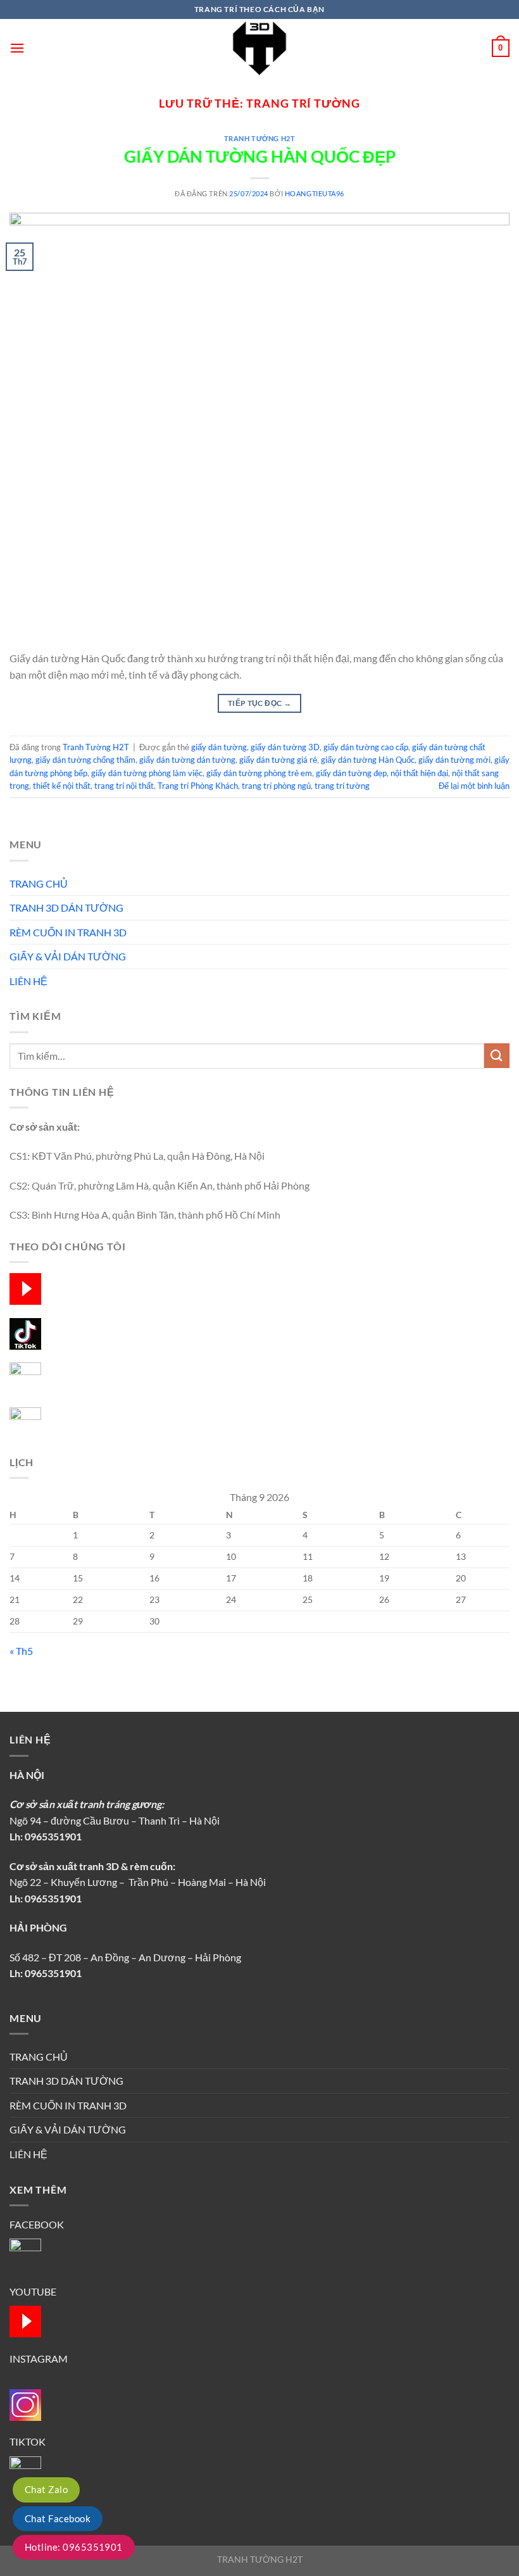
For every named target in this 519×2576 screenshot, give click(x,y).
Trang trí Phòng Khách (198, 786)
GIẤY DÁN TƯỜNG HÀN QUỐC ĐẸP (260, 156)
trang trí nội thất (124, 786)
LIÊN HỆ (28, 981)
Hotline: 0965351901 (74, 2547)
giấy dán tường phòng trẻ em (259, 773)
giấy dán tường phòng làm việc (147, 773)
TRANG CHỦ (39, 883)
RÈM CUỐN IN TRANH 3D (68, 932)
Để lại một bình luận (474, 786)
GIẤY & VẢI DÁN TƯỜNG (68, 956)
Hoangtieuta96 (315, 193)
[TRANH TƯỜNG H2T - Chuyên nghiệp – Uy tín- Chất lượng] (259, 48)
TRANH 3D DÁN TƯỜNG (66, 908)
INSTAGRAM (39, 2359)
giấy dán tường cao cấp (366, 747)
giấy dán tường (219, 747)
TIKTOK (28, 2441)
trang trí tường (342, 786)
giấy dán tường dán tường (187, 760)
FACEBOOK (37, 2224)
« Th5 (21, 1651)
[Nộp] (497, 1056)
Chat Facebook (58, 2518)
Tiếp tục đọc (259, 703)
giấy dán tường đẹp (351, 773)
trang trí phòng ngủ (276, 786)
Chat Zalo (46, 2489)
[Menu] (17, 48)
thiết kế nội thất (62, 786)
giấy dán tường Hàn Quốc (368, 760)
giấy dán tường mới (454, 760)
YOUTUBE (33, 2291)
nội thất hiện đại (419, 773)
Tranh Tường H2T (259, 138)
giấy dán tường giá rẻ (278, 760)
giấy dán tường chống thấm (85, 760)
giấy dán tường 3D (285, 747)
